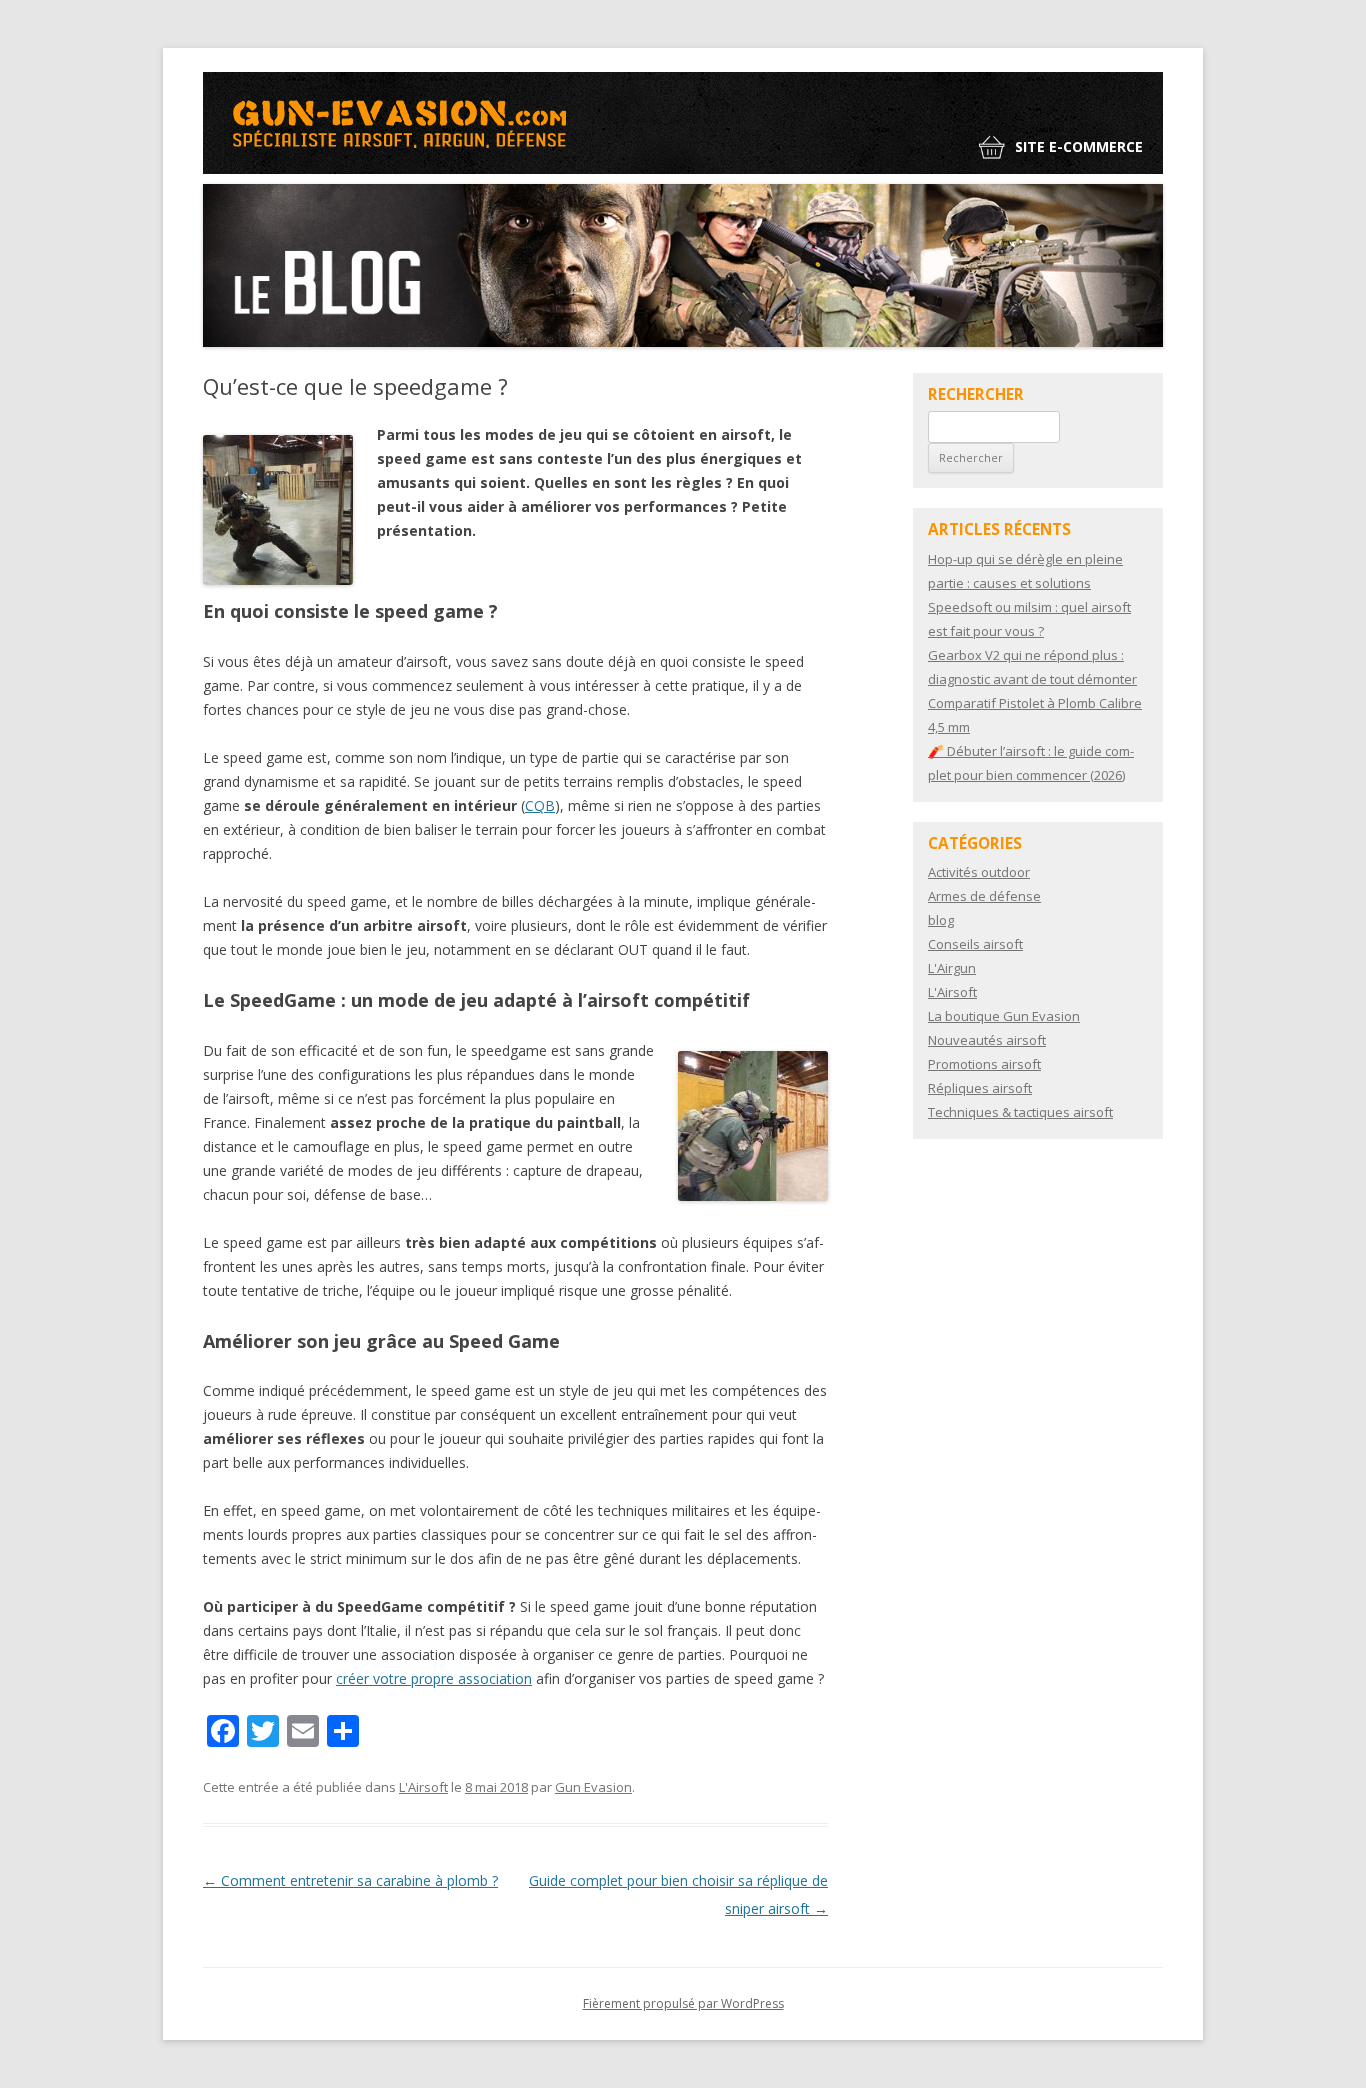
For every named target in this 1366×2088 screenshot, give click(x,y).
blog (941, 920)
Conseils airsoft (975, 944)
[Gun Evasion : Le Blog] (403, 166)
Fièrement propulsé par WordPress (683, 2003)
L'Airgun (952, 968)
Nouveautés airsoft (987, 1040)
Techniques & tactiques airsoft (1020, 1112)
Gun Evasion (593, 1787)
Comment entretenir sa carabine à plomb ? (350, 1880)
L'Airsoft (423, 1787)
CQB (540, 805)
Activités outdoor (979, 872)
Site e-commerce (1079, 146)
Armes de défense (984, 896)
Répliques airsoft (980, 1088)
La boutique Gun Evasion (1004, 1016)
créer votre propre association (434, 1678)
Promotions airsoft (984, 1064)
